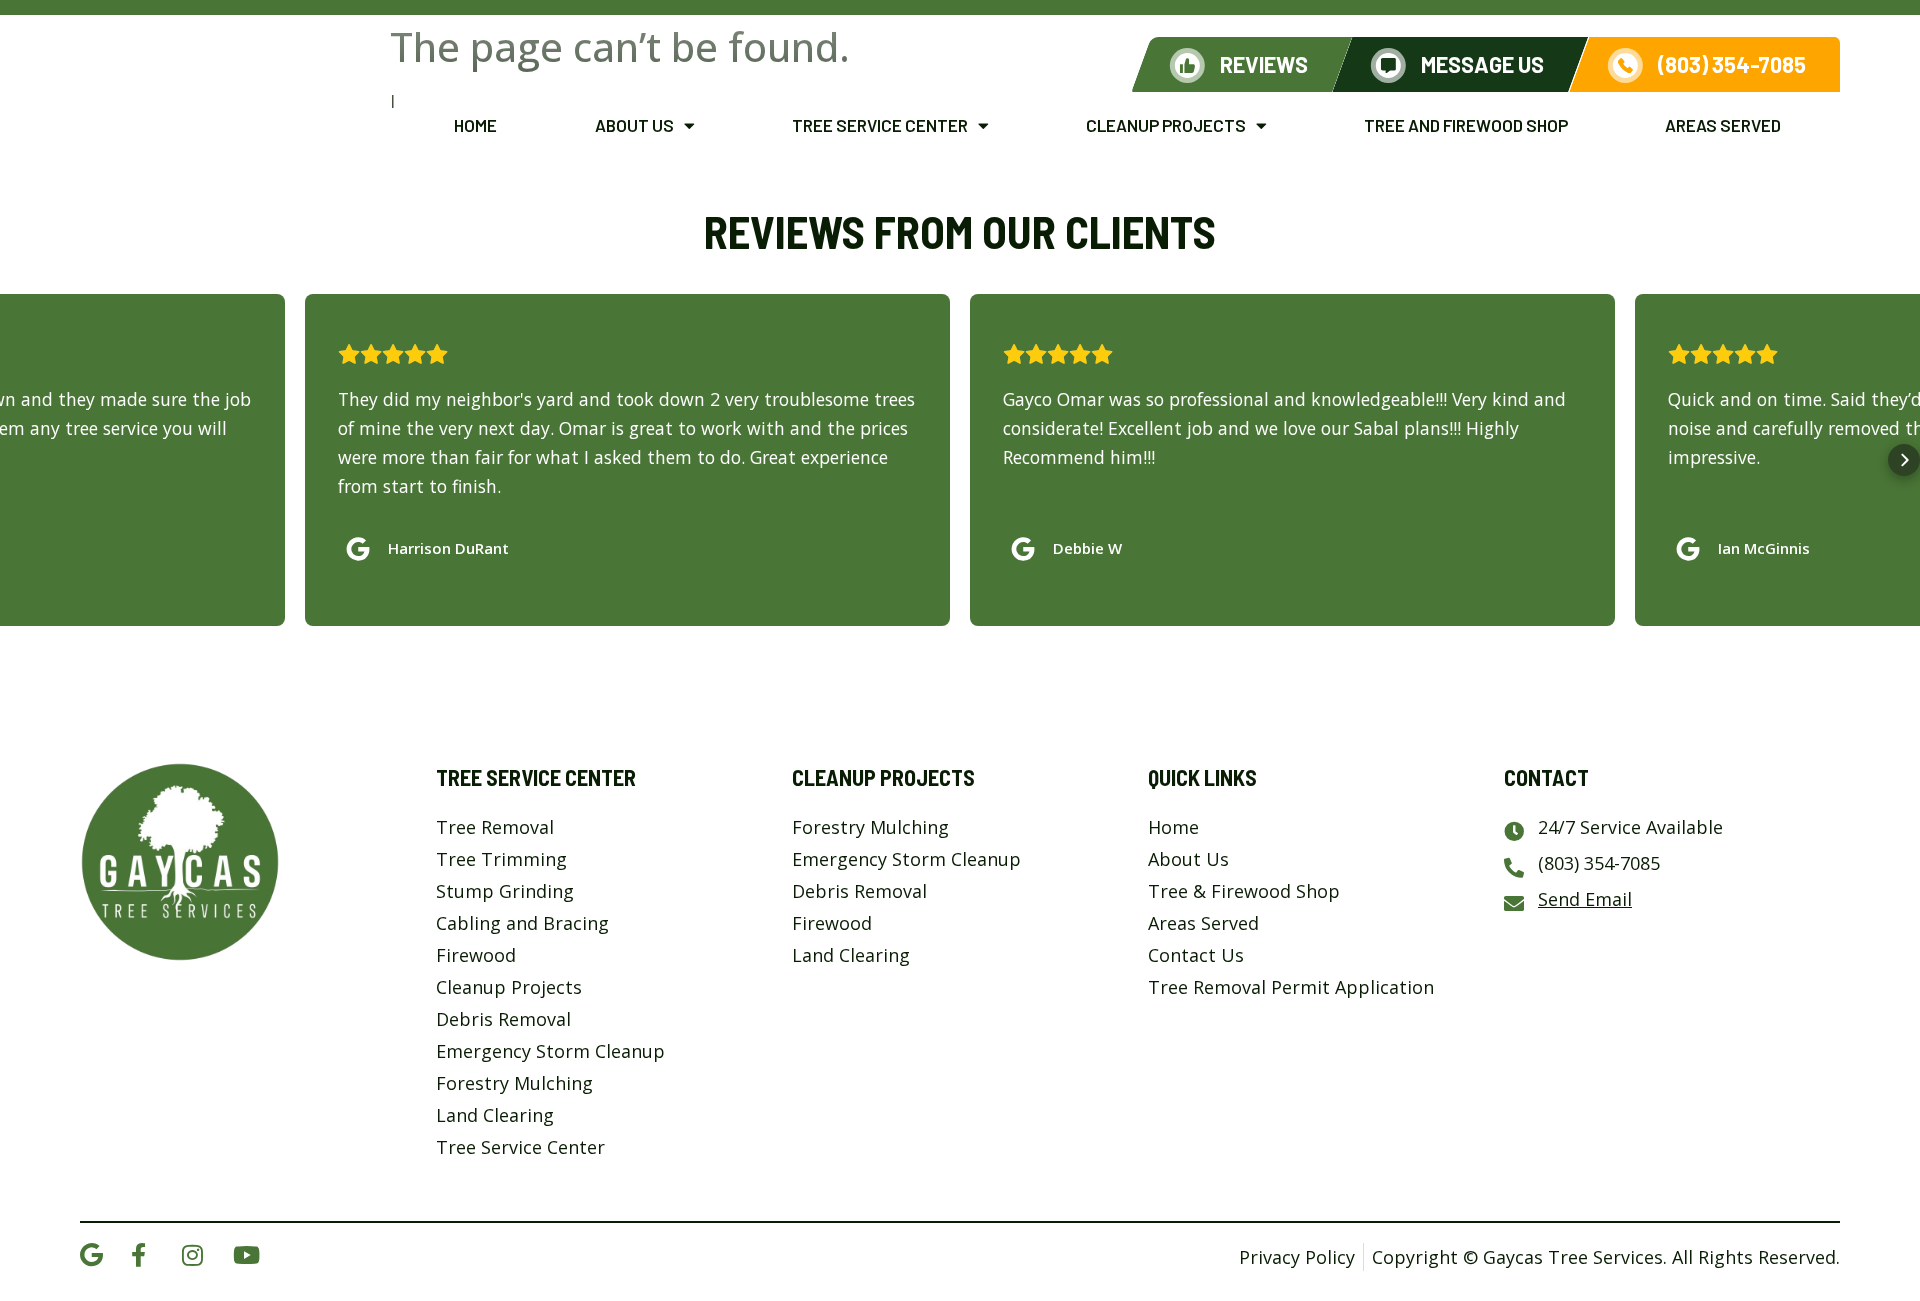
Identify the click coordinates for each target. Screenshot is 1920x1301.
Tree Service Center (880, 125)
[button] (16, 460)
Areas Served (1723, 125)
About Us (634, 125)
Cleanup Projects (1166, 125)
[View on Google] (363, 544)
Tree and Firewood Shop (1466, 125)
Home (475, 125)
